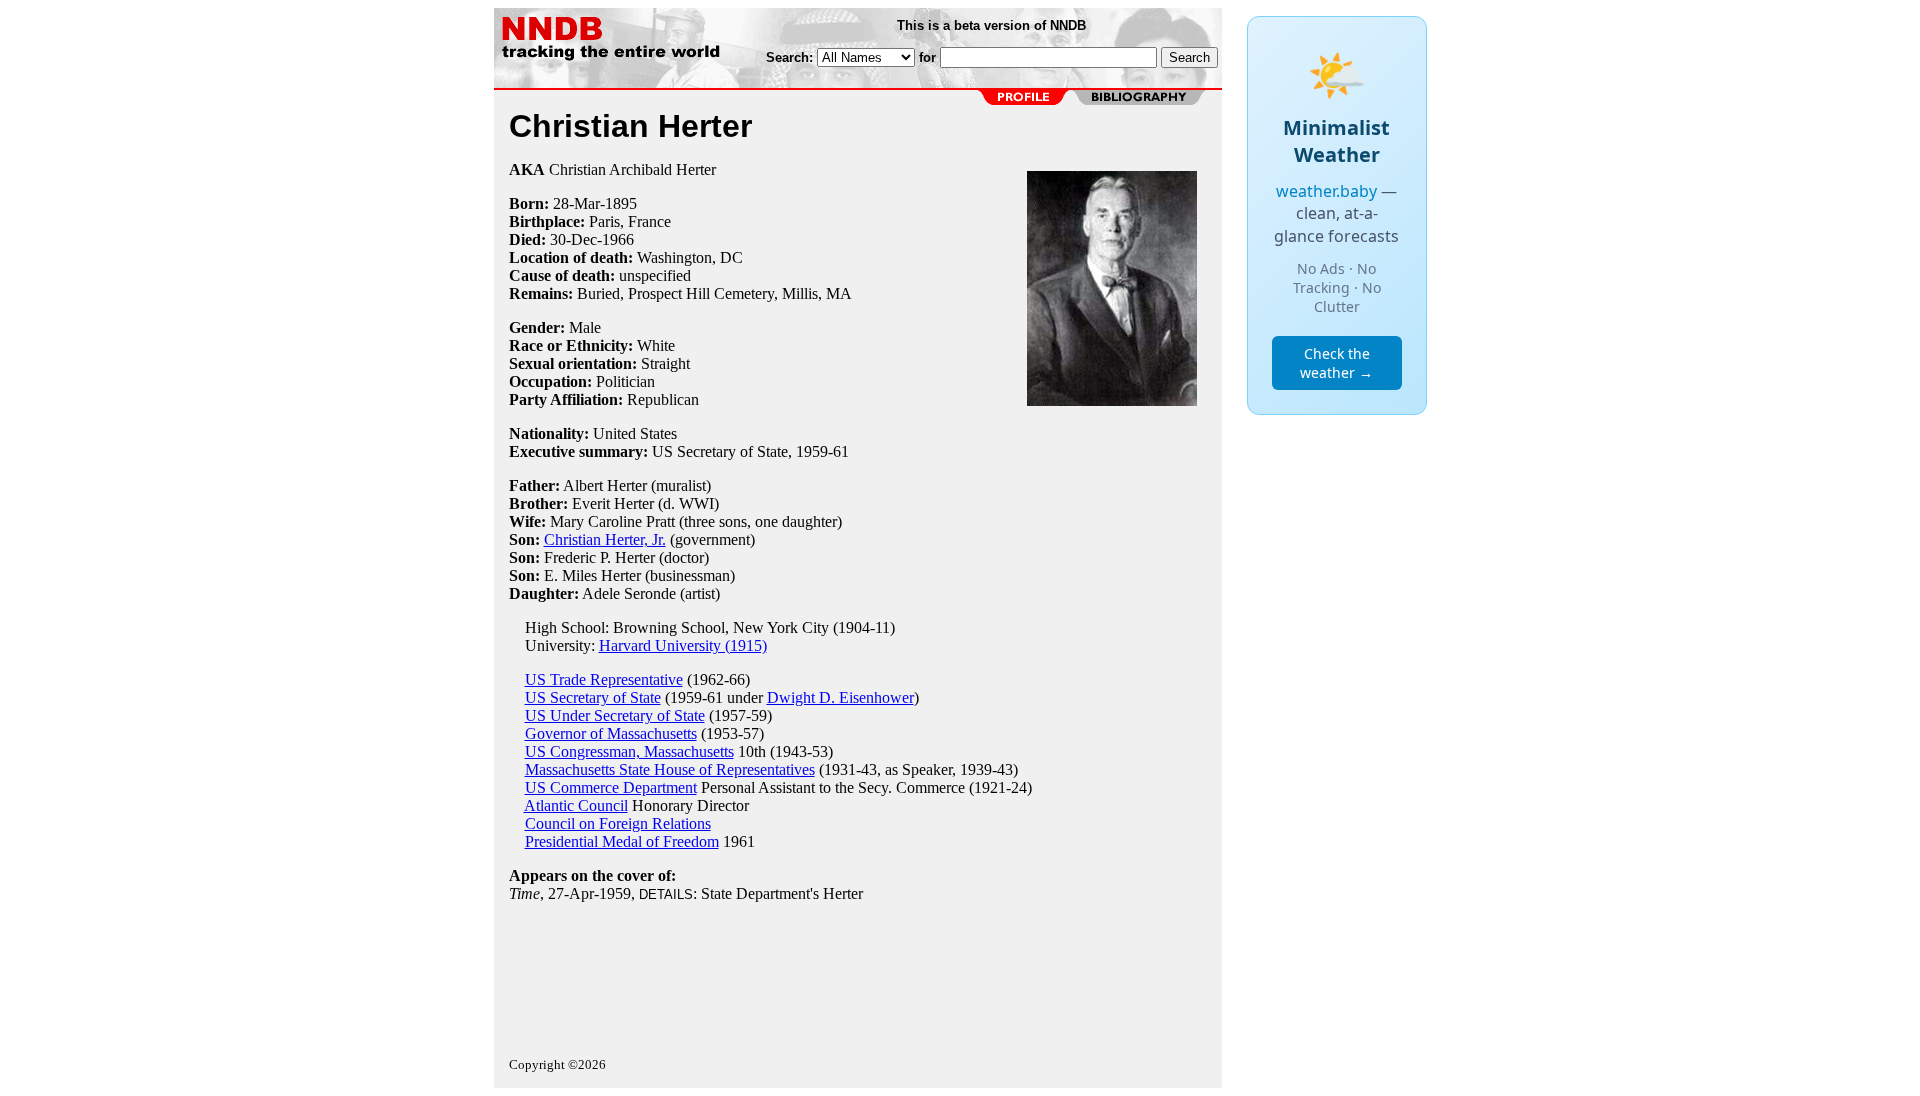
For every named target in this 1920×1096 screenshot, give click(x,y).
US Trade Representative (604, 679)
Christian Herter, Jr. (605, 539)
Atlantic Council (576, 805)
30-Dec (573, 239)
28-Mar (576, 203)
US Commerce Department (611, 787)
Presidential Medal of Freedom (622, 841)
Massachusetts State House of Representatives (670, 769)
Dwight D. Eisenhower (840, 697)
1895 (621, 203)
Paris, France (630, 221)
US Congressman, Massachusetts (629, 751)
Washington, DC (690, 257)
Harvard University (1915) (683, 645)
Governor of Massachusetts (611, 733)
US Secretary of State (593, 697)
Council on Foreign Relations (618, 823)
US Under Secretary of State (615, 715)
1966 (618, 239)
